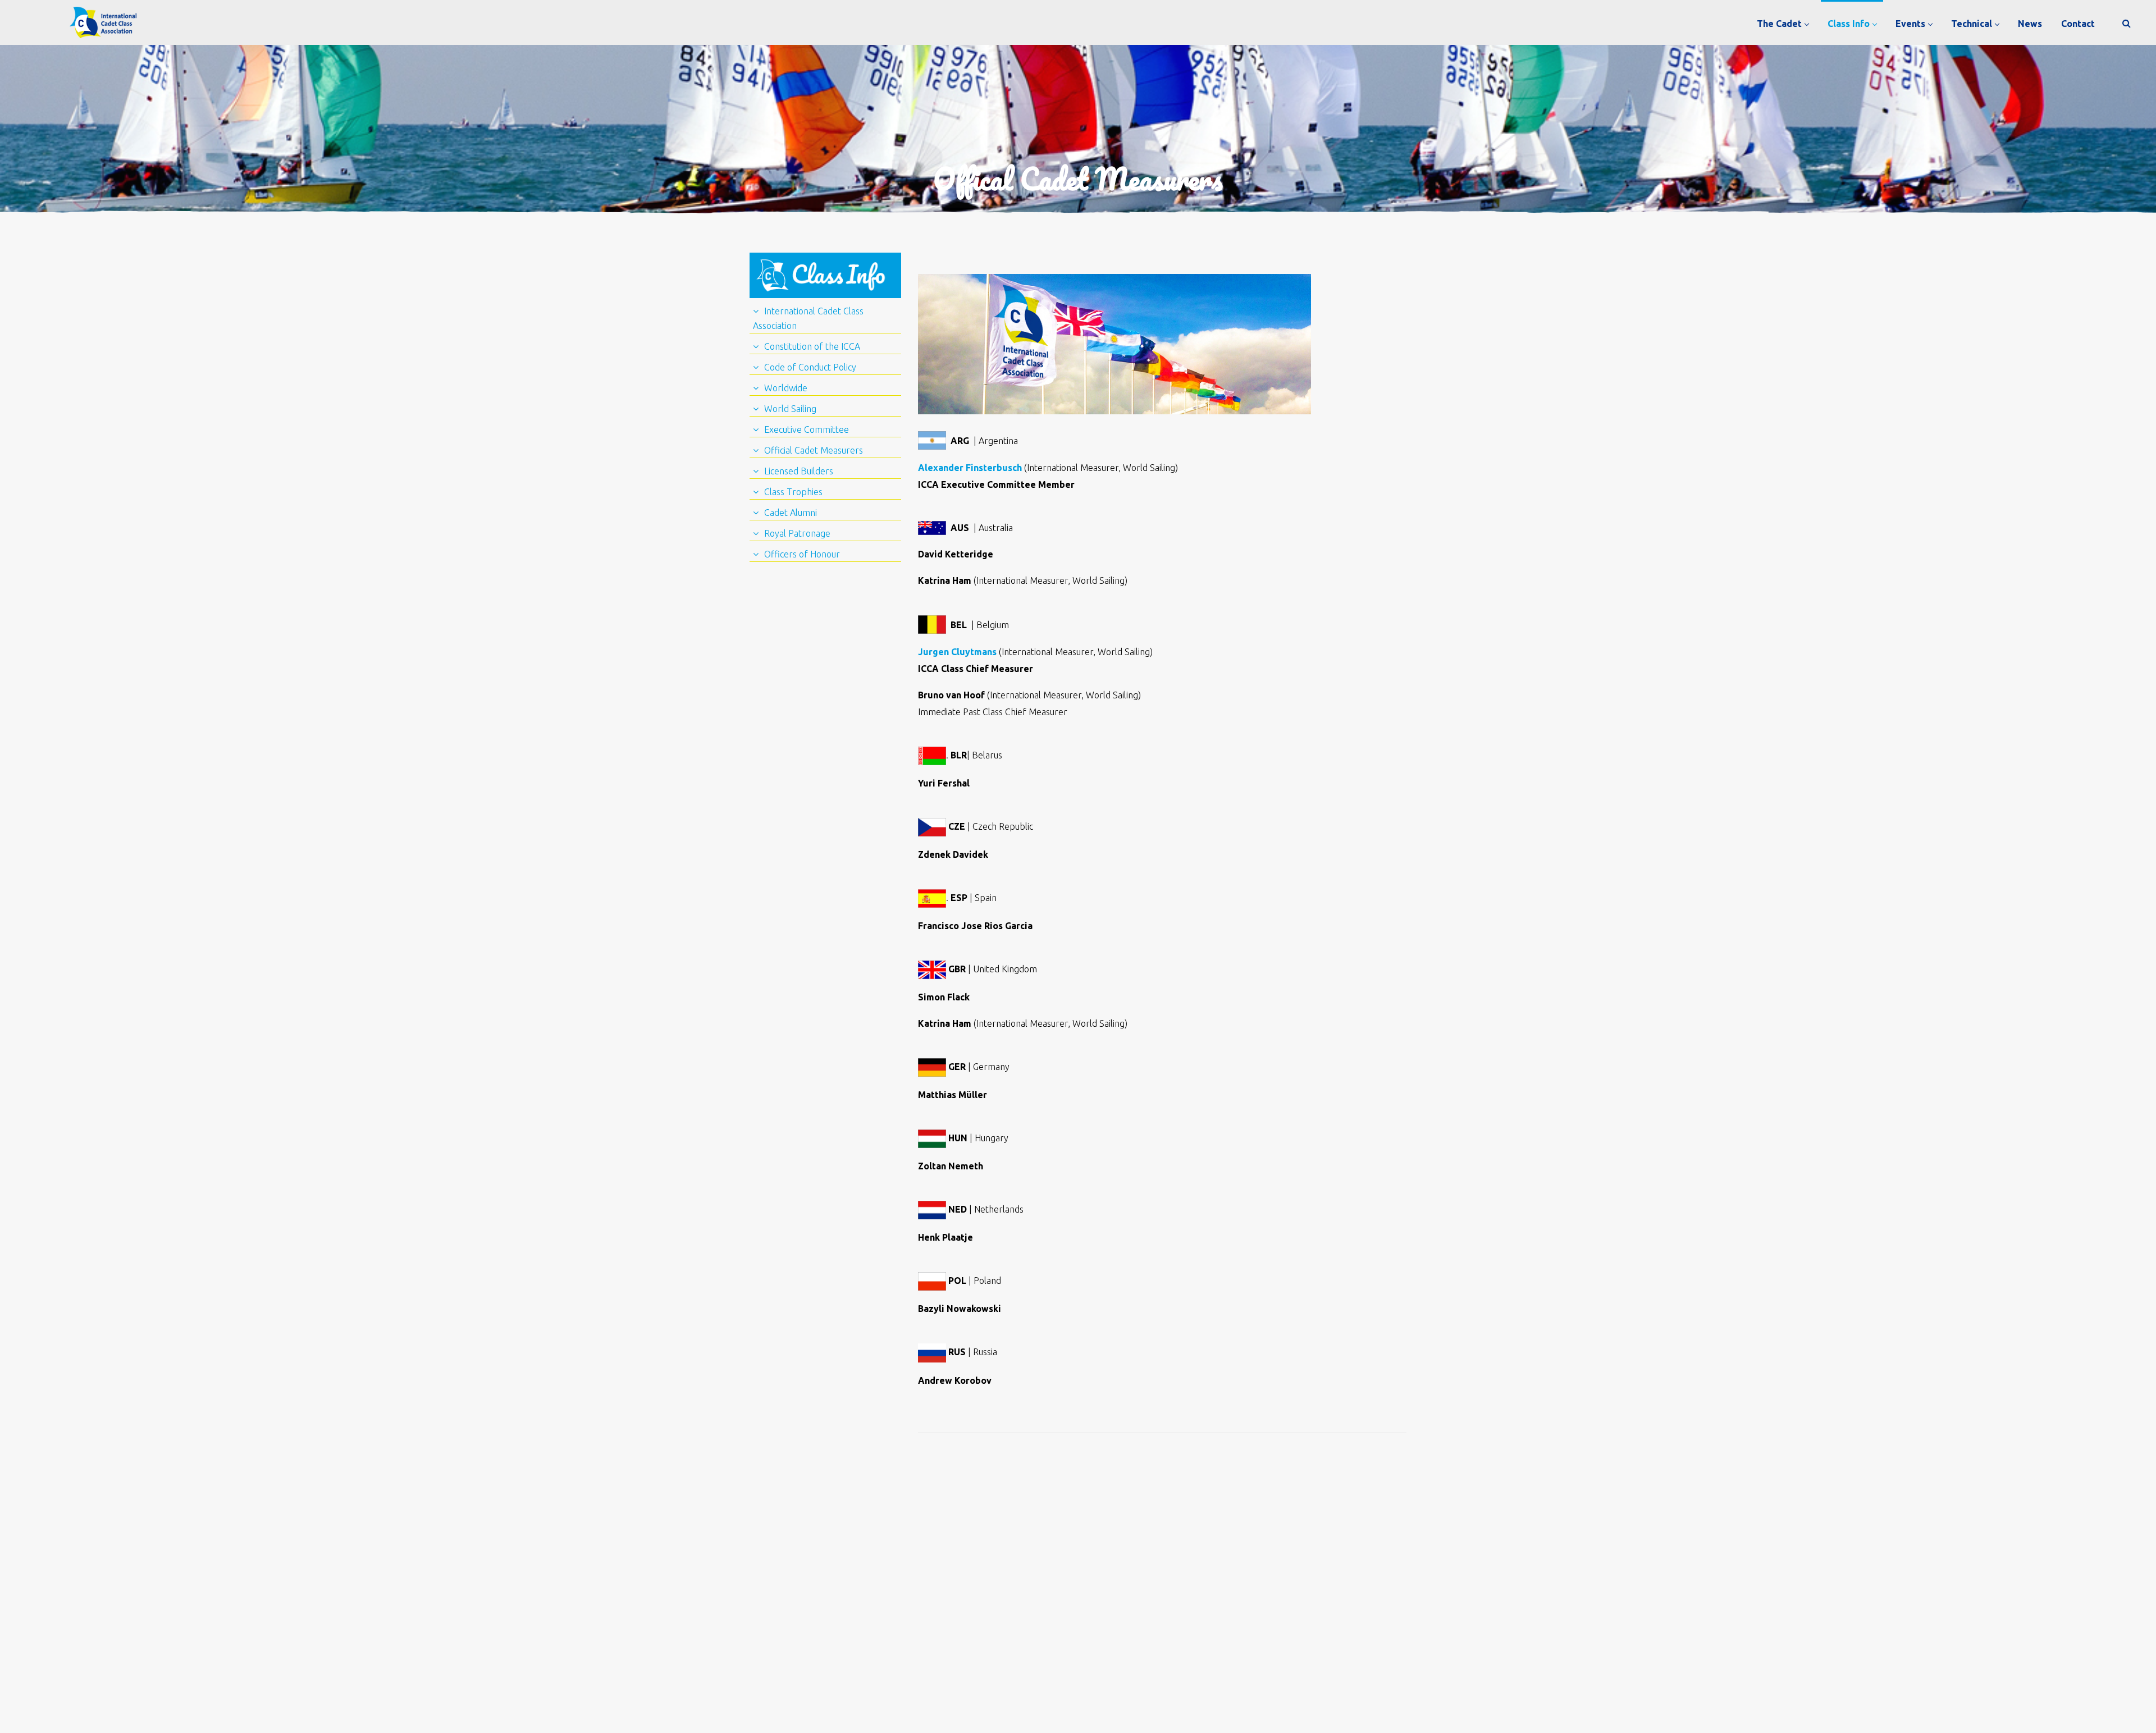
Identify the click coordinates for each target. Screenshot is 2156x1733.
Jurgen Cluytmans (958, 652)
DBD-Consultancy (1243, 1691)
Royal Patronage (797, 533)
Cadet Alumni (791, 513)
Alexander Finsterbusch (970, 468)
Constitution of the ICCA (812, 346)
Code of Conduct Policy (810, 367)
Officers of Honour (802, 554)
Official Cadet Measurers (814, 450)
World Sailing (790, 409)
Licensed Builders (799, 471)
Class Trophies (793, 492)
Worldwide (786, 388)
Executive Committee (807, 429)
